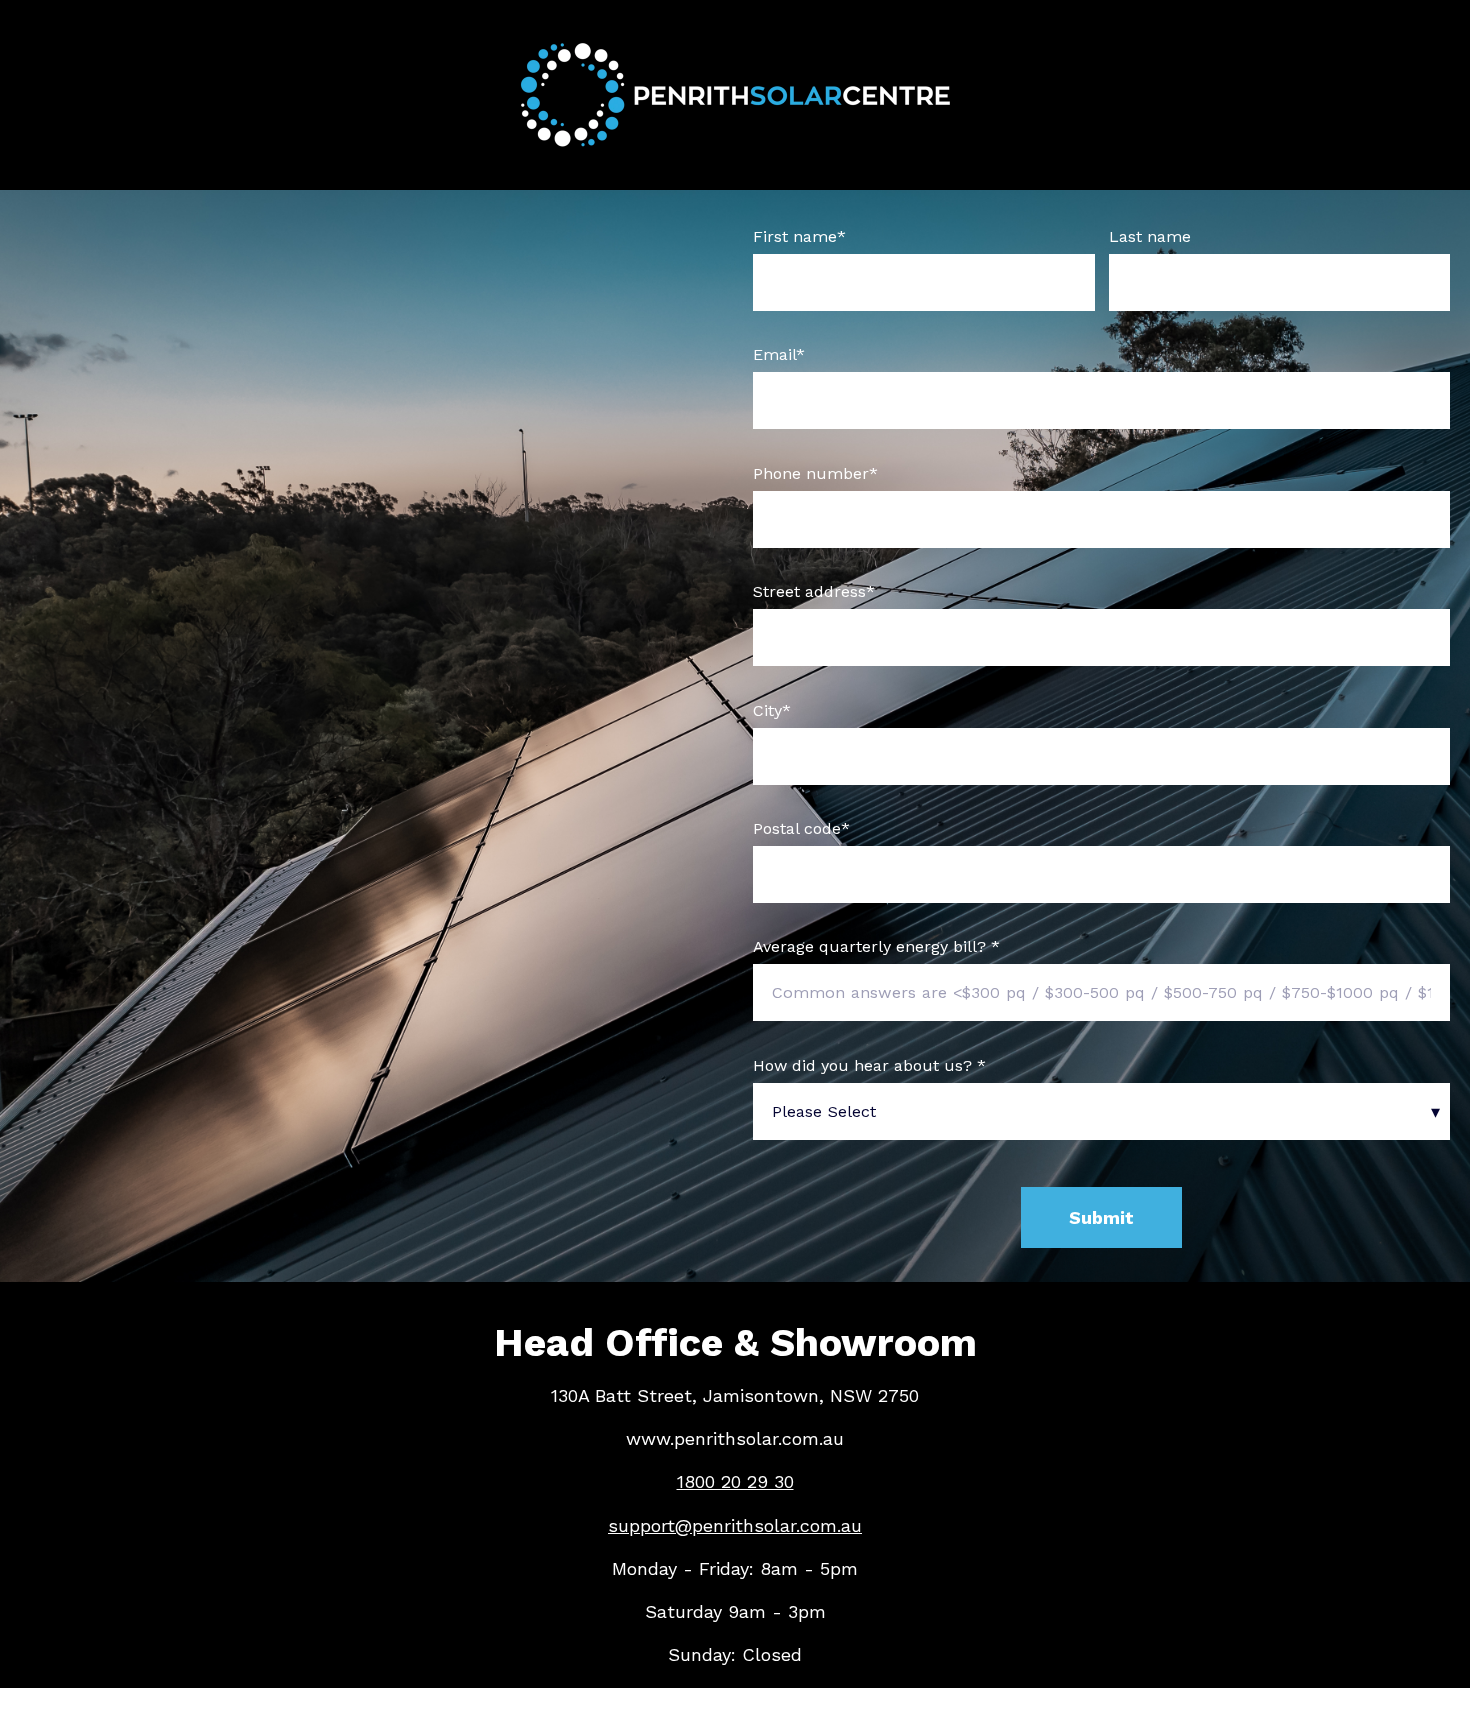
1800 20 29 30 (735, 1481)
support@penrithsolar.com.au (735, 1525)
